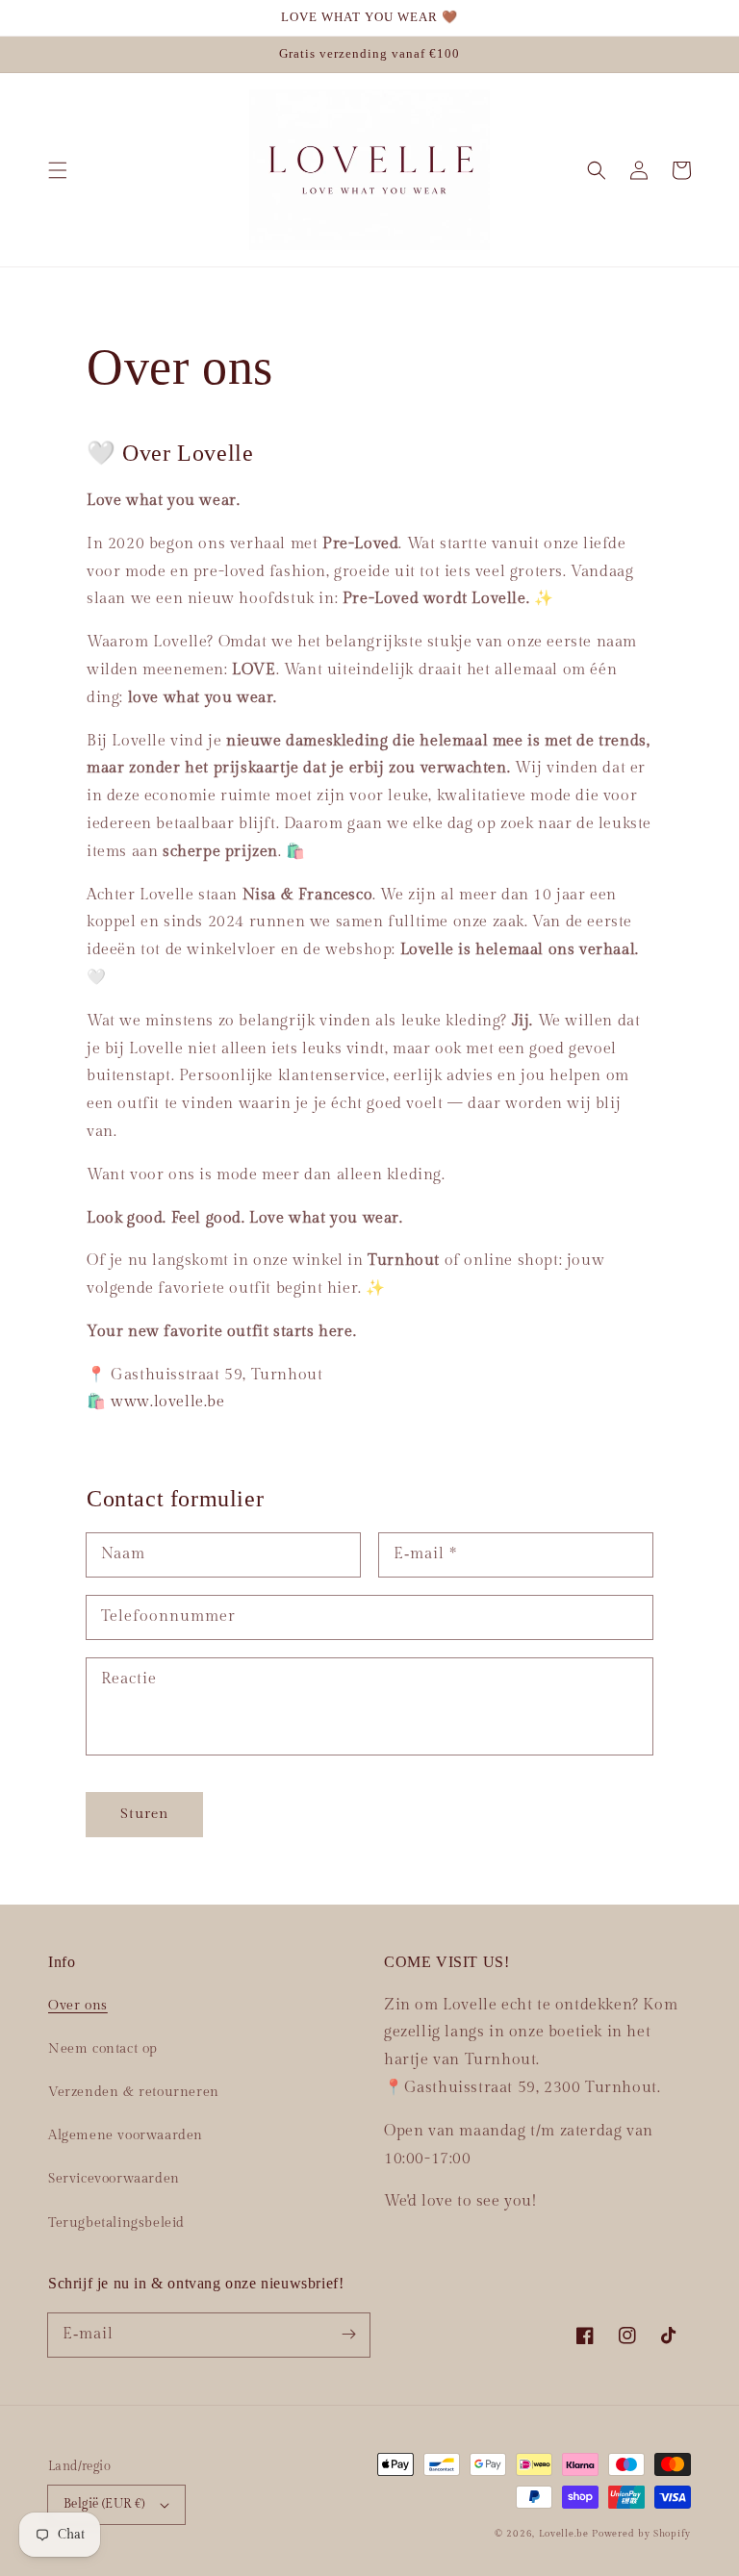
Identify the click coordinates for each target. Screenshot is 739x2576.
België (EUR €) (104, 2504)
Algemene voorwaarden (126, 2135)
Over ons (78, 2006)
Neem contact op (103, 2049)
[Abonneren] (348, 2335)
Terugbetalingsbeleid (116, 2223)
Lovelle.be (564, 2534)
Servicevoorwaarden (114, 2179)
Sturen (144, 1814)
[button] (58, 170)
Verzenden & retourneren (134, 2092)
